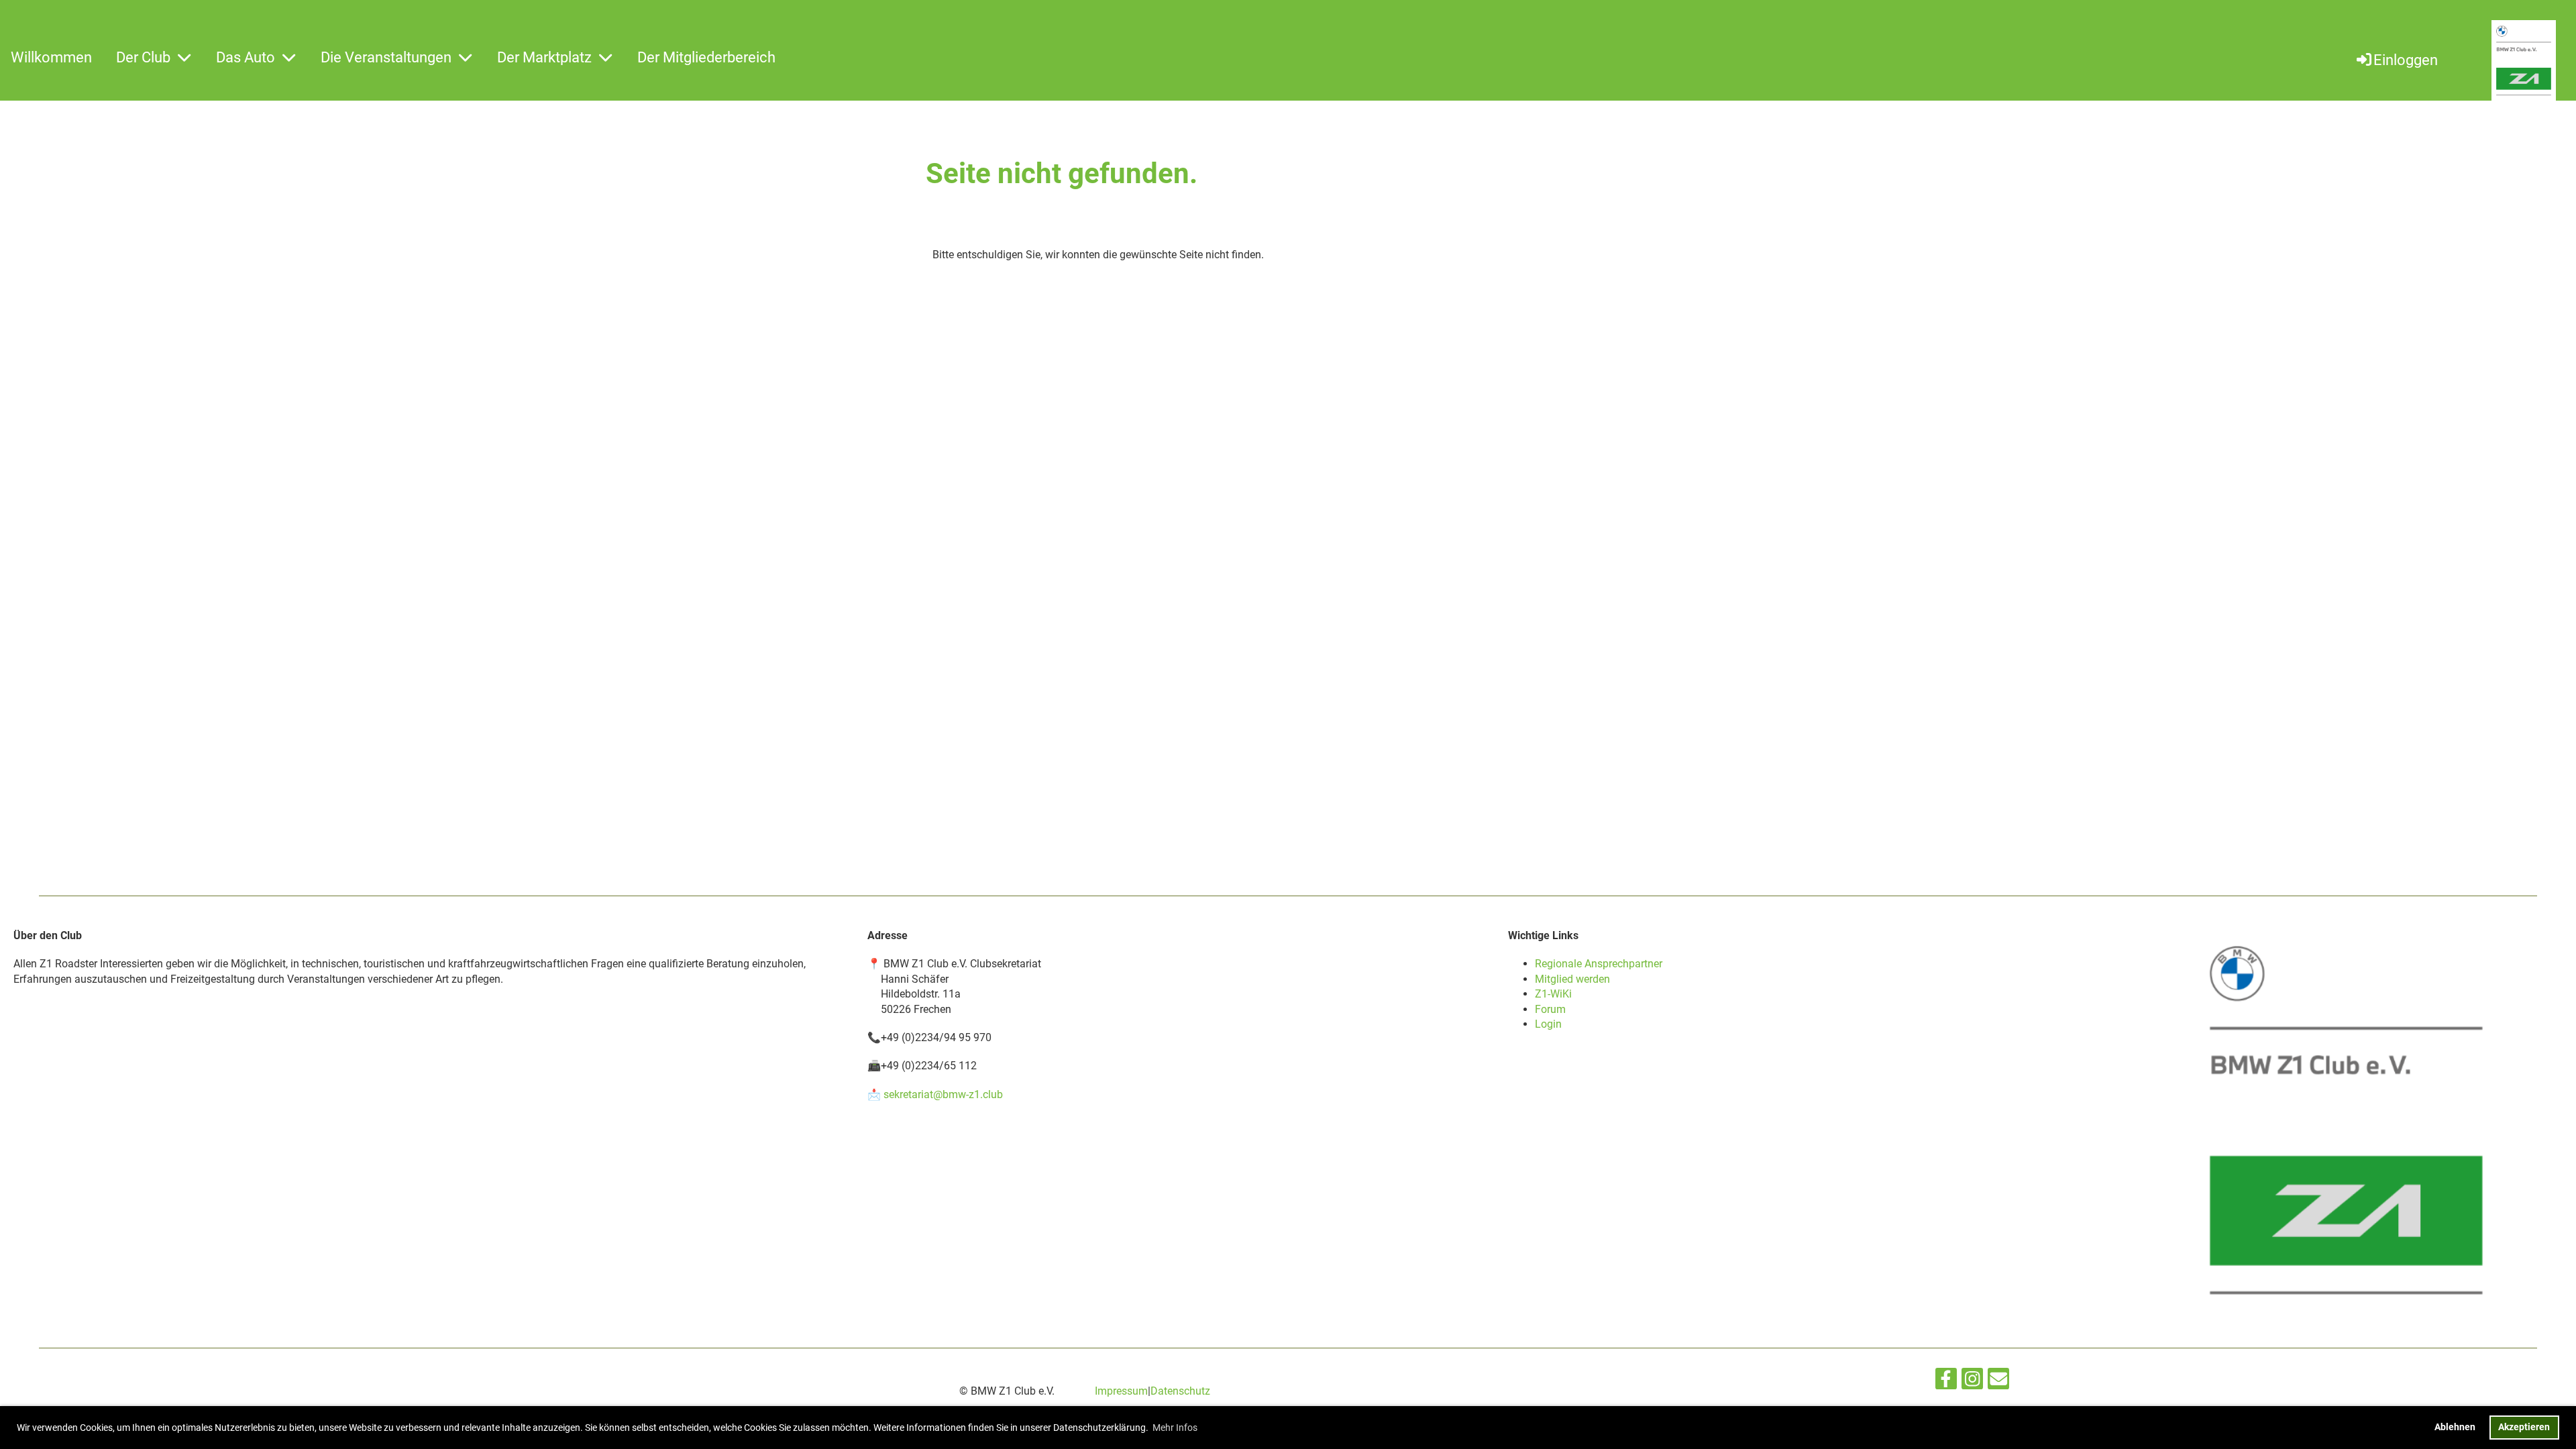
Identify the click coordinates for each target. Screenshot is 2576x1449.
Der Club (143, 57)
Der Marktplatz (544, 57)
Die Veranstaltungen (386, 57)
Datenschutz (1180, 1391)
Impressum (1121, 1391)
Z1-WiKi (1553, 994)
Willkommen (51, 57)
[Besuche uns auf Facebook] (1946, 1382)
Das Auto (246, 57)
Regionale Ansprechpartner (1599, 964)
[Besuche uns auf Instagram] (1972, 1382)
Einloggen (2406, 60)
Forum (1550, 1009)
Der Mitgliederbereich (706, 57)
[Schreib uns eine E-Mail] (1998, 1382)
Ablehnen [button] (2455, 1427)
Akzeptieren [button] (2524, 1427)
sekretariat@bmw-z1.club (943, 1094)
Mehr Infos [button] (1175, 1428)
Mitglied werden (1572, 979)
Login (1548, 1024)
